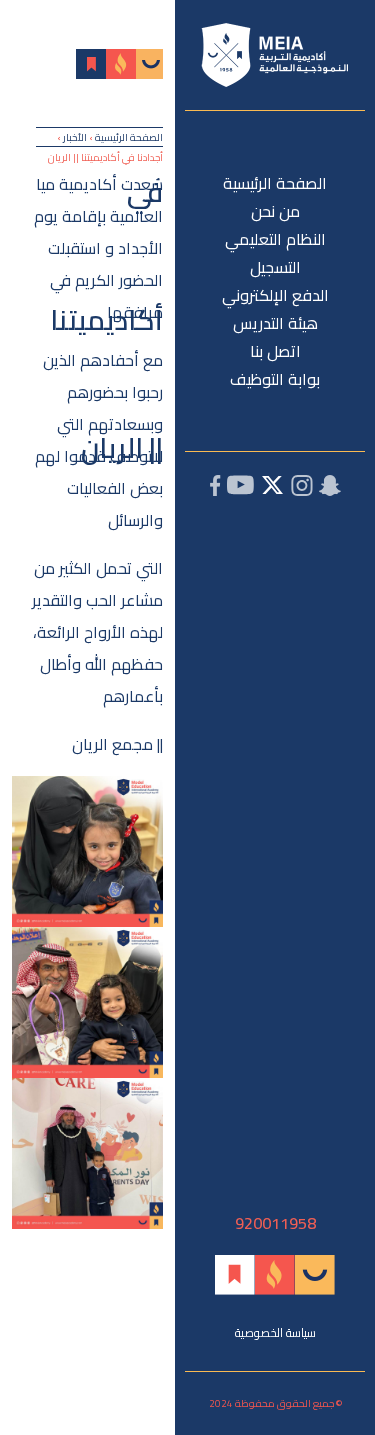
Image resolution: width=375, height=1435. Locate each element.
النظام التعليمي (275, 239)
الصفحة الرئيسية (275, 183)
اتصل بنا (275, 351)
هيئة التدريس (275, 323)
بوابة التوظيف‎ (275, 379)
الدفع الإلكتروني (275, 295)
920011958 (275, 1223)
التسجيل (275, 267)
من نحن (275, 211)
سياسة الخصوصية (275, 1332)
